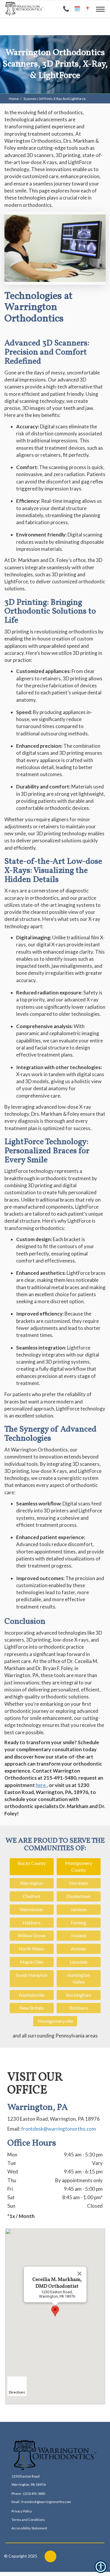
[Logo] (55, 2455)
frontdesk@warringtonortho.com (59, 2129)
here (41, 1785)
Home (14, 99)
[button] (55, 2311)
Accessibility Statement (29, 2528)
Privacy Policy (22, 2511)
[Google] (50, 2556)
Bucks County (32, 1863)
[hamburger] (103, 8)
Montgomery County (79, 1866)
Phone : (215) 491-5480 (28, 2494)
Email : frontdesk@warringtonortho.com (41, 2502)
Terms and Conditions (28, 2520)
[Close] (79, 2274)
